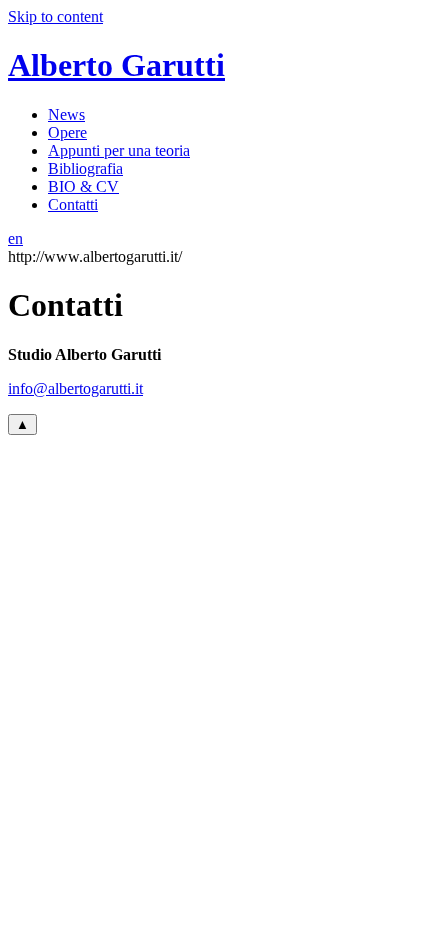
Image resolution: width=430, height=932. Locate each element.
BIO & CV (83, 186)
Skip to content (55, 16)
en (15, 238)
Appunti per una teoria (119, 150)
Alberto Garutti (116, 65)
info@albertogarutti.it (75, 388)
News (66, 114)
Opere (67, 132)
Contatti (73, 204)
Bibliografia (85, 168)
